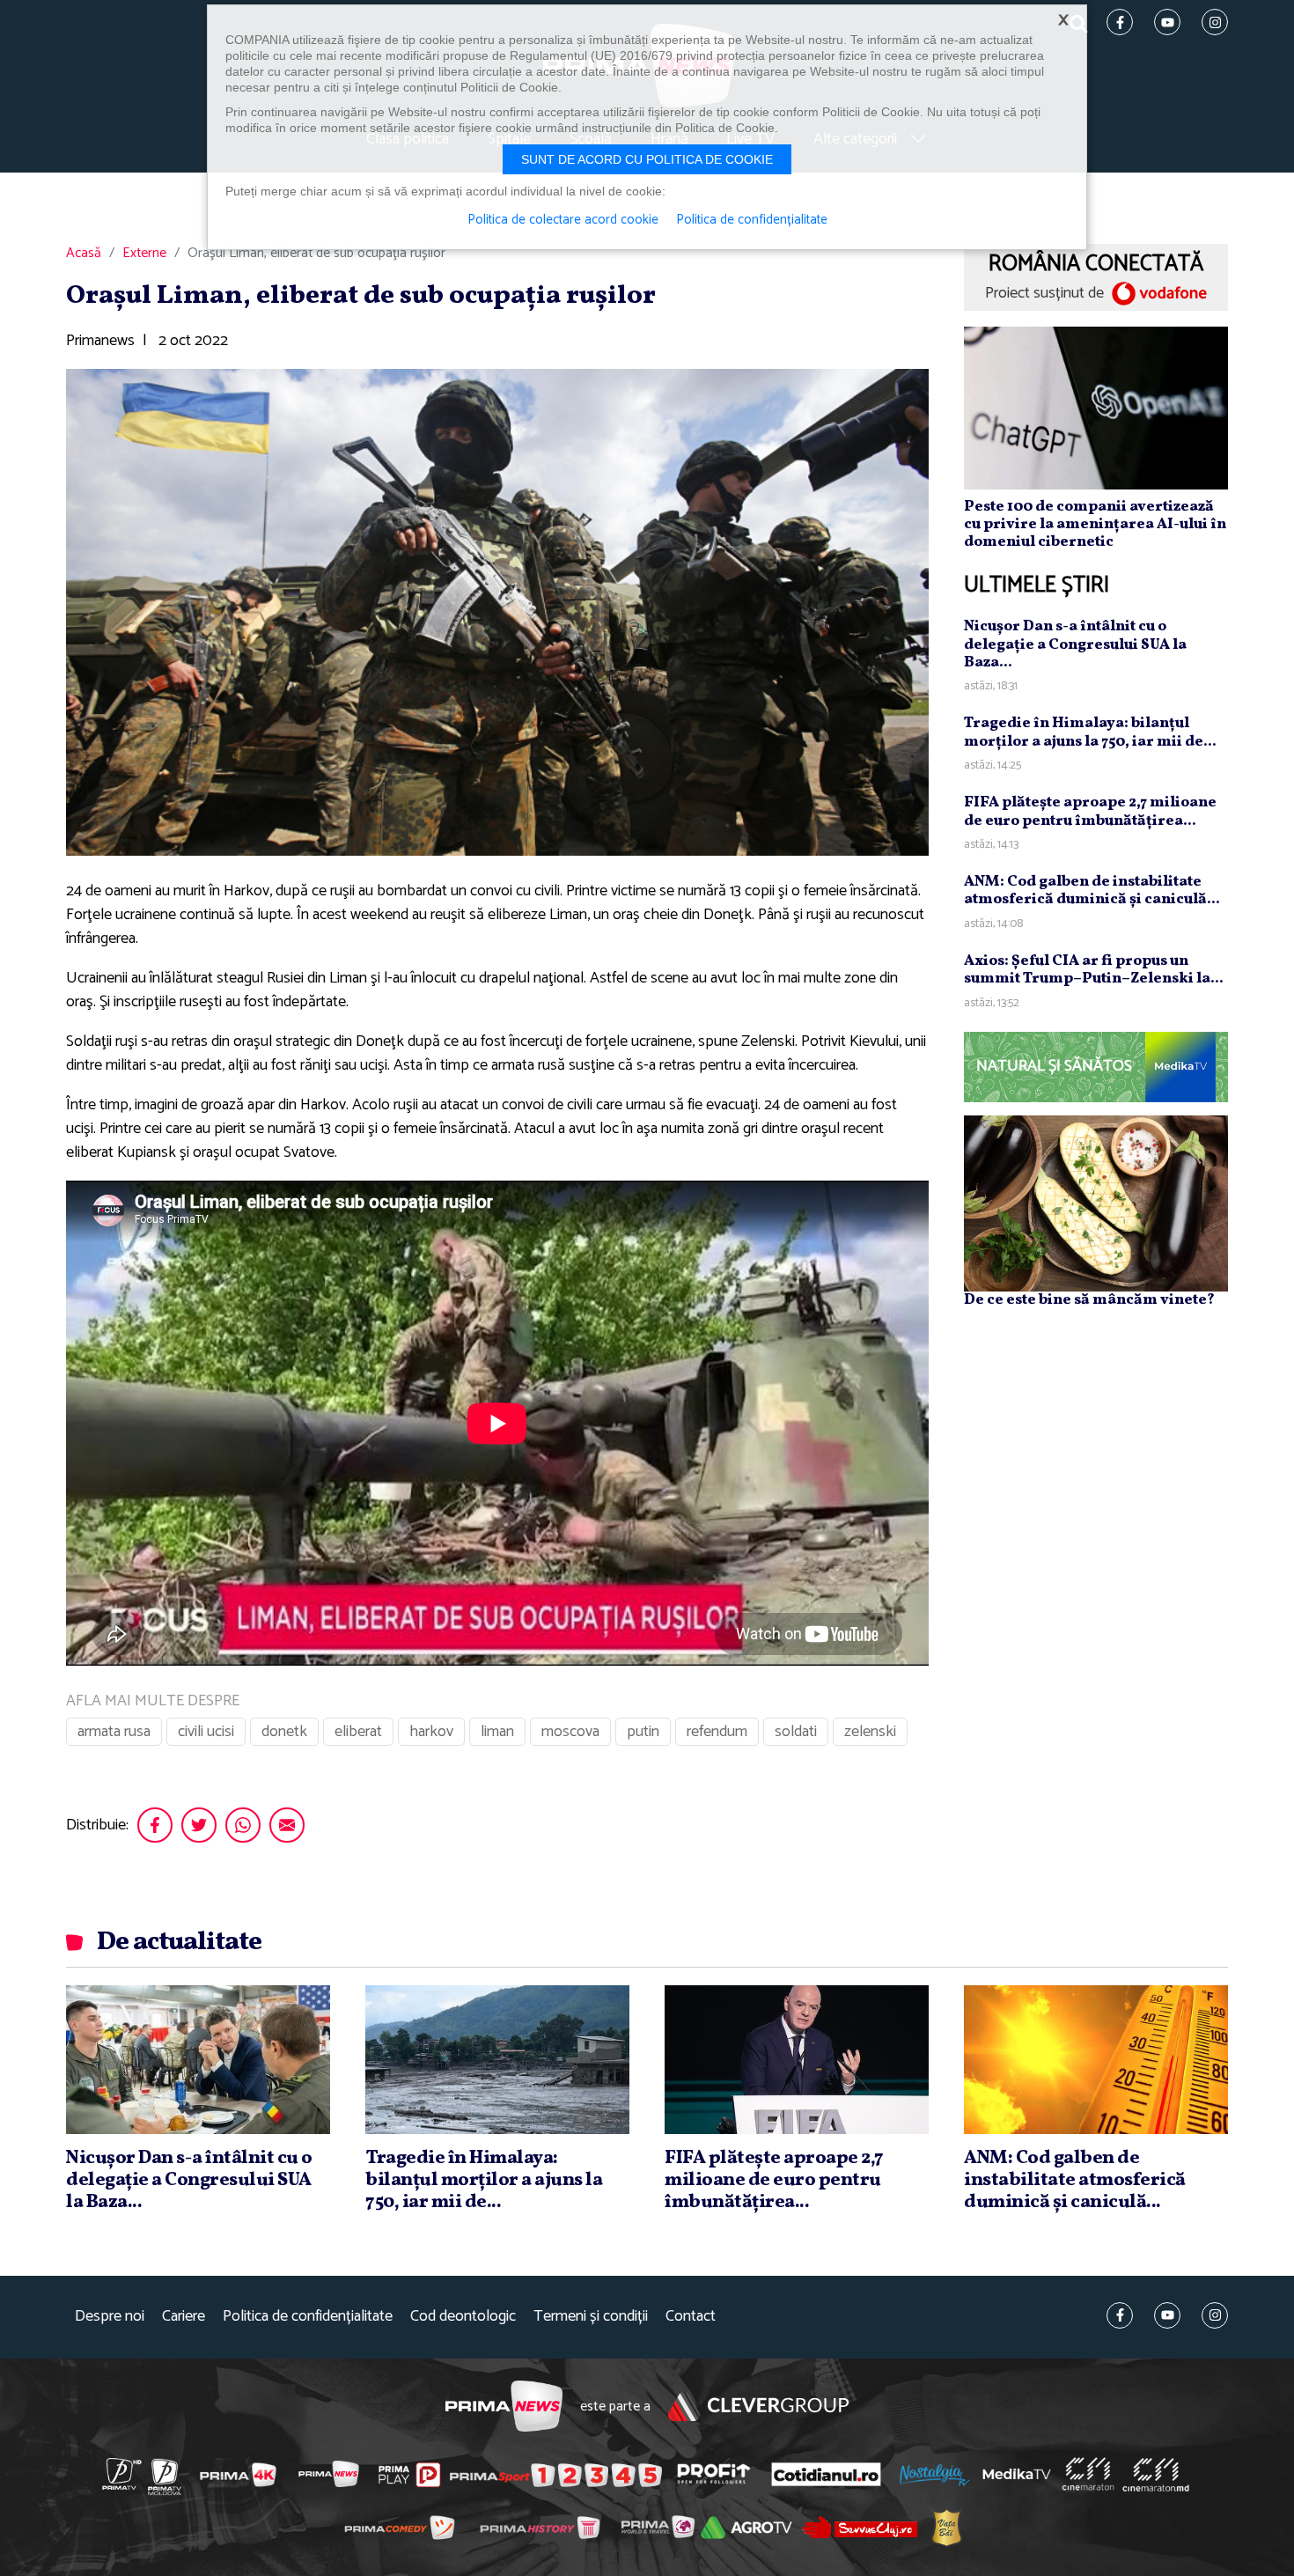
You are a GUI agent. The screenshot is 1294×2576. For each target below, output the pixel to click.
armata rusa (114, 1732)
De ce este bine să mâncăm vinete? (1089, 1300)
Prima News (504, 2407)
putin (643, 1732)
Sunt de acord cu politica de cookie (647, 159)
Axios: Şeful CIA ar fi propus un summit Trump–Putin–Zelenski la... (1094, 970)
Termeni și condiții (591, 2317)
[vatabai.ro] (947, 2528)
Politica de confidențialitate (308, 2317)
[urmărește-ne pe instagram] (1215, 2315)
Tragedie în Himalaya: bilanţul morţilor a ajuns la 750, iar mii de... (1090, 732)
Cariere (184, 2317)
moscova (570, 1732)
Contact (691, 2317)
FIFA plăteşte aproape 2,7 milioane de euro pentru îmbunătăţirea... (1090, 811)
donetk (284, 1732)
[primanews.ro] (329, 2474)
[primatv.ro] (122, 2474)
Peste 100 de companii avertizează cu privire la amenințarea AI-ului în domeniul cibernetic (1095, 525)
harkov (431, 1732)
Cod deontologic (463, 2317)
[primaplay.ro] (409, 2475)
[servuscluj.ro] (860, 2527)
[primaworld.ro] (658, 2527)
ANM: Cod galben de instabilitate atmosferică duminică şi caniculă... (1092, 891)
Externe (144, 254)
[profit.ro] (714, 2474)
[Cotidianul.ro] (826, 2474)
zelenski (870, 1732)
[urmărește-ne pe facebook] (1120, 2315)
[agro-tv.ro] (747, 2528)
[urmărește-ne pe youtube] (1167, 2315)
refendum (717, 1732)
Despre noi (110, 2317)
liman (497, 1732)
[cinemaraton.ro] (1088, 2474)
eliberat (358, 1732)
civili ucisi (206, 1732)
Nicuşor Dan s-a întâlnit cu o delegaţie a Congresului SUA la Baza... (1075, 644)
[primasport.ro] (555, 2475)
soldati (796, 1732)
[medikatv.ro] (1017, 2474)
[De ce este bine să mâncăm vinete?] (1096, 1203)
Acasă (84, 254)
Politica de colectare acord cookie (563, 220)
